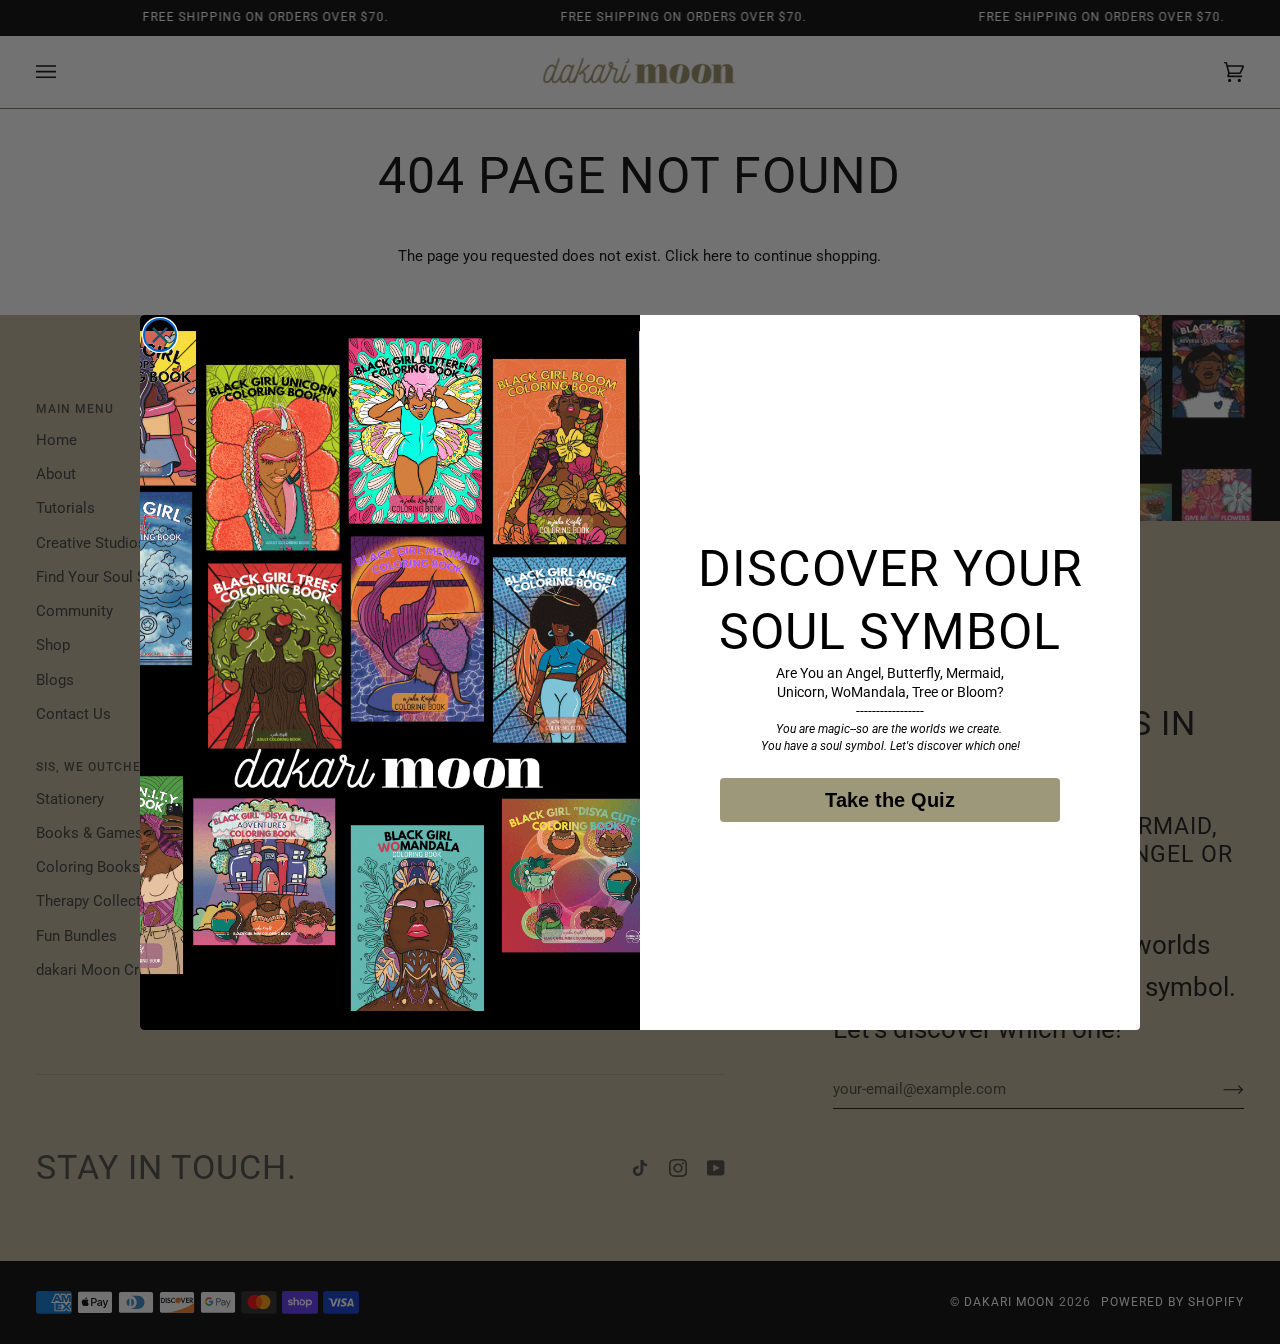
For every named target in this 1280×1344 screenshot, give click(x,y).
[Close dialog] (160, 335)
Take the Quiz (890, 800)
